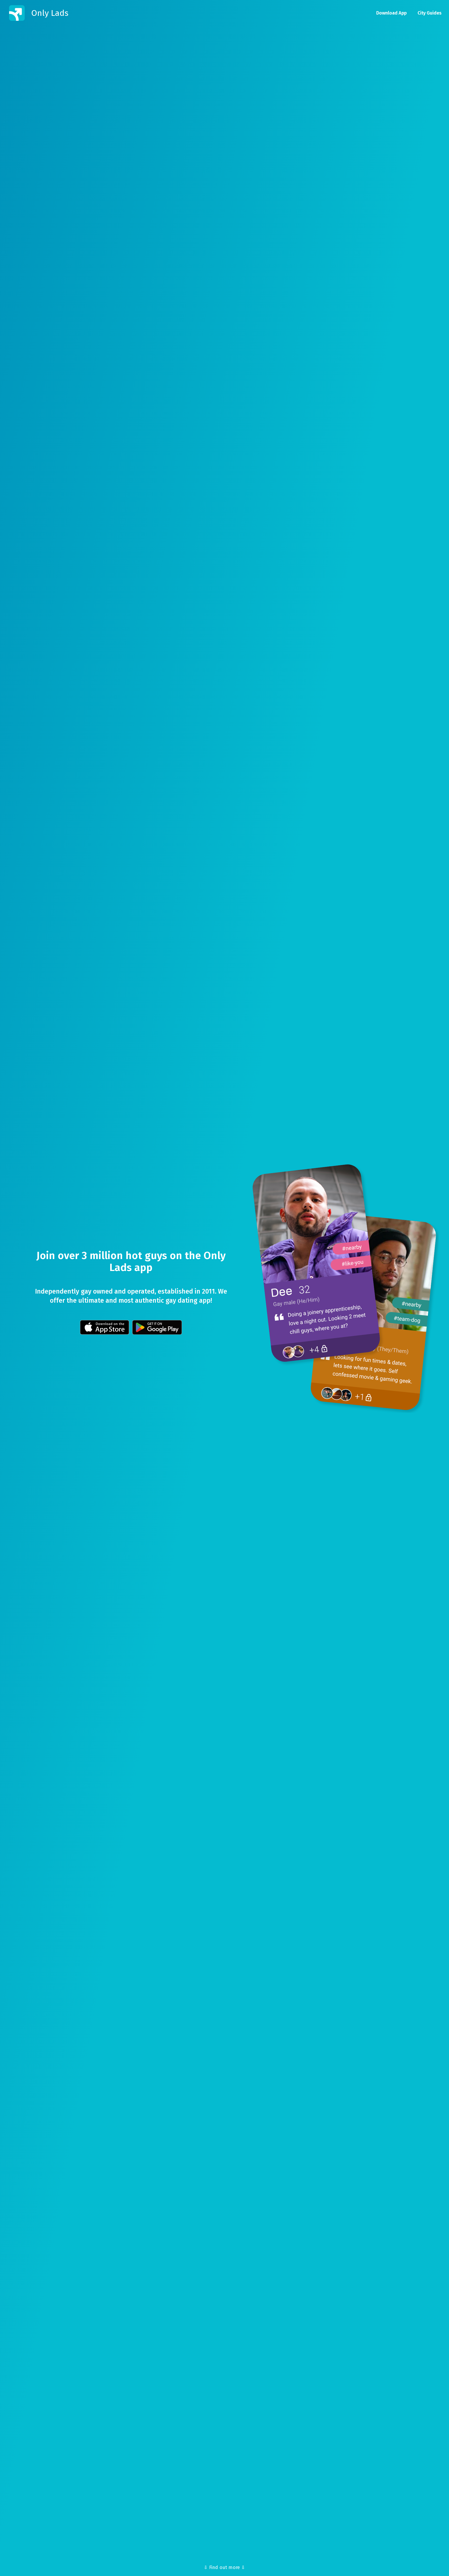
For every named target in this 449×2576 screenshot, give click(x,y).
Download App (391, 13)
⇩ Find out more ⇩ (224, 2567)
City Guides (430, 13)
